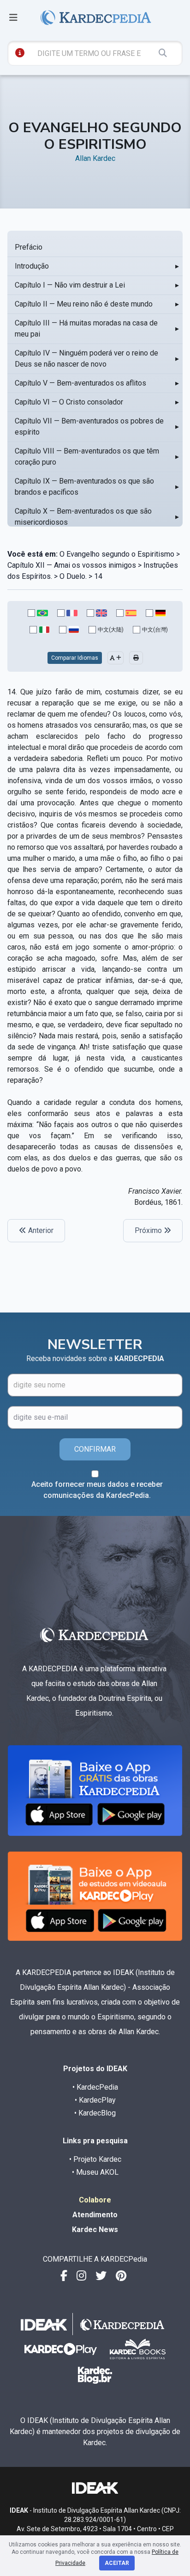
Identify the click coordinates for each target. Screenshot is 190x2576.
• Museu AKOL (95, 2172)
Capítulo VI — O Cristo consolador (69, 402)
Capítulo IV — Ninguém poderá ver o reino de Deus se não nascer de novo (86, 359)
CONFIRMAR (95, 1449)
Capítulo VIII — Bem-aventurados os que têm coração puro (87, 457)
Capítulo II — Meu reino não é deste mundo (84, 304)
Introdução (32, 266)
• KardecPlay (95, 2100)
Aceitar (117, 2563)
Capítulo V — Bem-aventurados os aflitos (80, 383)
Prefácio (29, 247)
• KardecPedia (95, 2087)
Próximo (149, 1230)
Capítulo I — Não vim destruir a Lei (70, 285)
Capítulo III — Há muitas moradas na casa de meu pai (86, 328)
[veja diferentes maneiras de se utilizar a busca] (20, 53)
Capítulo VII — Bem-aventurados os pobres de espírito (89, 426)
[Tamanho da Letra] (116, 658)
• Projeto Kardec (95, 2159)
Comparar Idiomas (75, 658)
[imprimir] (136, 658)
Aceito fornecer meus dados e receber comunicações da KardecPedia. (97, 1490)
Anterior (40, 1230)
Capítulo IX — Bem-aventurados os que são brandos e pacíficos (84, 487)
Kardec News (95, 2229)
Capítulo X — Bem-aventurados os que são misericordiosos (83, 517)
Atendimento (95, 2215)
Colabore (95, 2200)
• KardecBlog (95, 2113)
